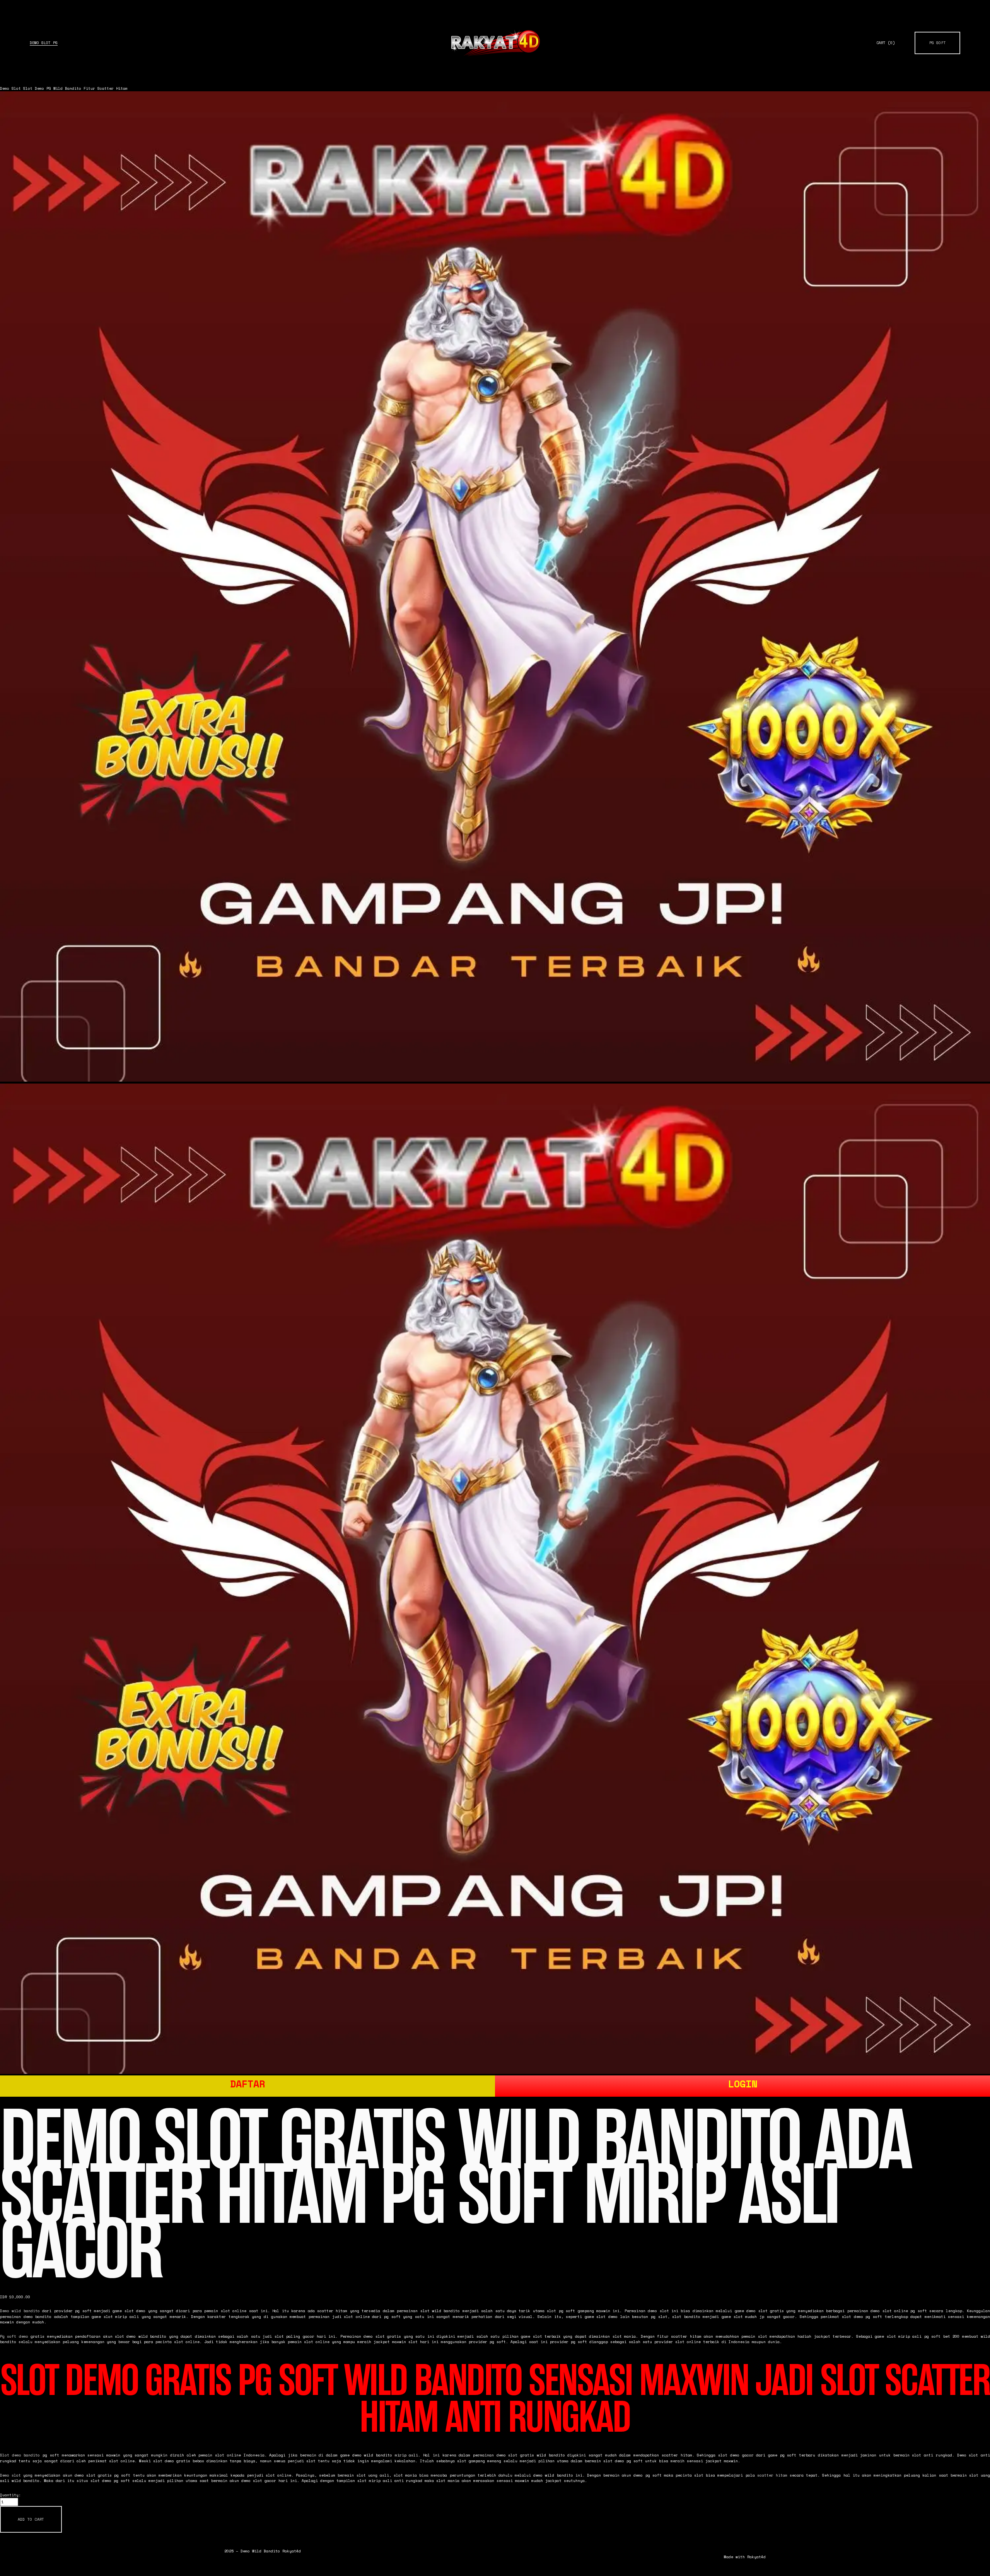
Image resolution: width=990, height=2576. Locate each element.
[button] (31, 2519)
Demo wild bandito (20, 2311)
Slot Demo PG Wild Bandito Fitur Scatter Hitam (75, 88)
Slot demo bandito (20, 2455)
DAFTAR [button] (247, 2084)
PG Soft (938, 43)
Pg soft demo (14, 2336)
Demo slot (10, 2475)
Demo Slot (10, 88)
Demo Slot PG (44, 43)
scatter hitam (772, 2475)
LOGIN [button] (743, 2084)
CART (886, 43)
